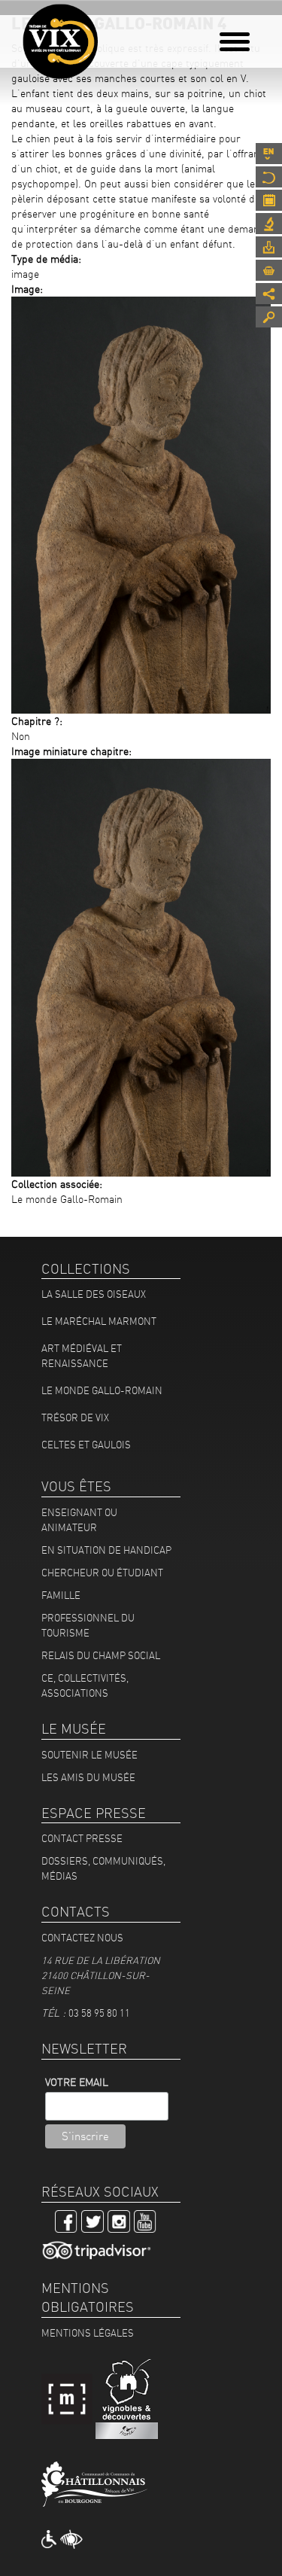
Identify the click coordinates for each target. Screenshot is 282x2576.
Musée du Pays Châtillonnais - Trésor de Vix (109, 34)
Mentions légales (88, 2333)
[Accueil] (60, 41)
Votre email (77, 2082)
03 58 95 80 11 (99, 2013)
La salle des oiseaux (94, 1294)
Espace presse (269, 247)
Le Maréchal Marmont (99, 1321)
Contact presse (82, 1838)
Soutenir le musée (89, 1755)
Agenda (269, 200)
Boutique (269, 270)
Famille (61, 1595)
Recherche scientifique (269, 224)
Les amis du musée (88, 1777)
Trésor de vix (75, 1417)
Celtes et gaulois (86, 1445)
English (269, 154)
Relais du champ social (101, 1655)
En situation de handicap (106, 1550)
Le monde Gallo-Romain (102, 1390)
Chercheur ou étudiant (102, 1573)
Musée (269, 177)
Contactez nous (82, 1938)
